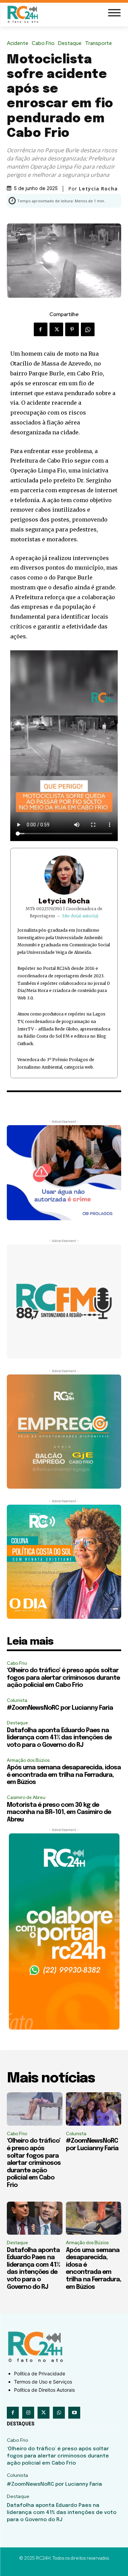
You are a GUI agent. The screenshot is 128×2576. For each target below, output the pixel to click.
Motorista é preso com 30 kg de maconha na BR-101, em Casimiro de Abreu (59, 1812)
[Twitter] (56, 329)
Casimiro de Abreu (26, 1797)
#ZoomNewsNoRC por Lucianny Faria (60, 1708)
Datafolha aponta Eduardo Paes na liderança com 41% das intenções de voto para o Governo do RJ (59, 1738)
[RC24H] (24, 14)
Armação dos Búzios (28, 1760)
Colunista (17, 1700)
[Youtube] (74, 2413)
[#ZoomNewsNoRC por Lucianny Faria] (94, 2109)
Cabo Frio (43, 43)
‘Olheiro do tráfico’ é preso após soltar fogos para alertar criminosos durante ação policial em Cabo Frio (63, 1678)
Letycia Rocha (64, 902)
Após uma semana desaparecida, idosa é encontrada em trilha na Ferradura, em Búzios (64, 1775)
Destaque (70, 43)
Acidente (18, 43)
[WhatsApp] (88, 329)
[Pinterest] (72, 329)
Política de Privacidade (40, 2373)
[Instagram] (28, 2413)
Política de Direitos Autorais (44, 2390)
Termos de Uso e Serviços (43, 2382)
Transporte (98, 43)
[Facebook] (41, 329)
